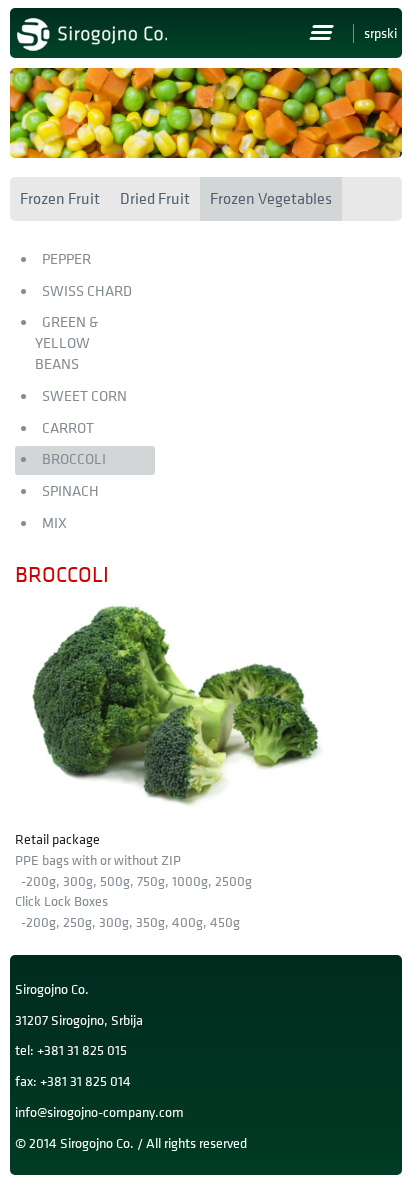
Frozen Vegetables (271, 199)
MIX (54, 523)
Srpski (380, 33)
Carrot (68, 428)
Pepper (66, 259)
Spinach (70, 491)
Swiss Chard (87, 291)
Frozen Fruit (60, 199)
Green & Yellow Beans (66, 343)
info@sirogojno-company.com (99, 1112)
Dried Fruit (155, 199)
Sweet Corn (84, 396)
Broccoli (74, 459)
